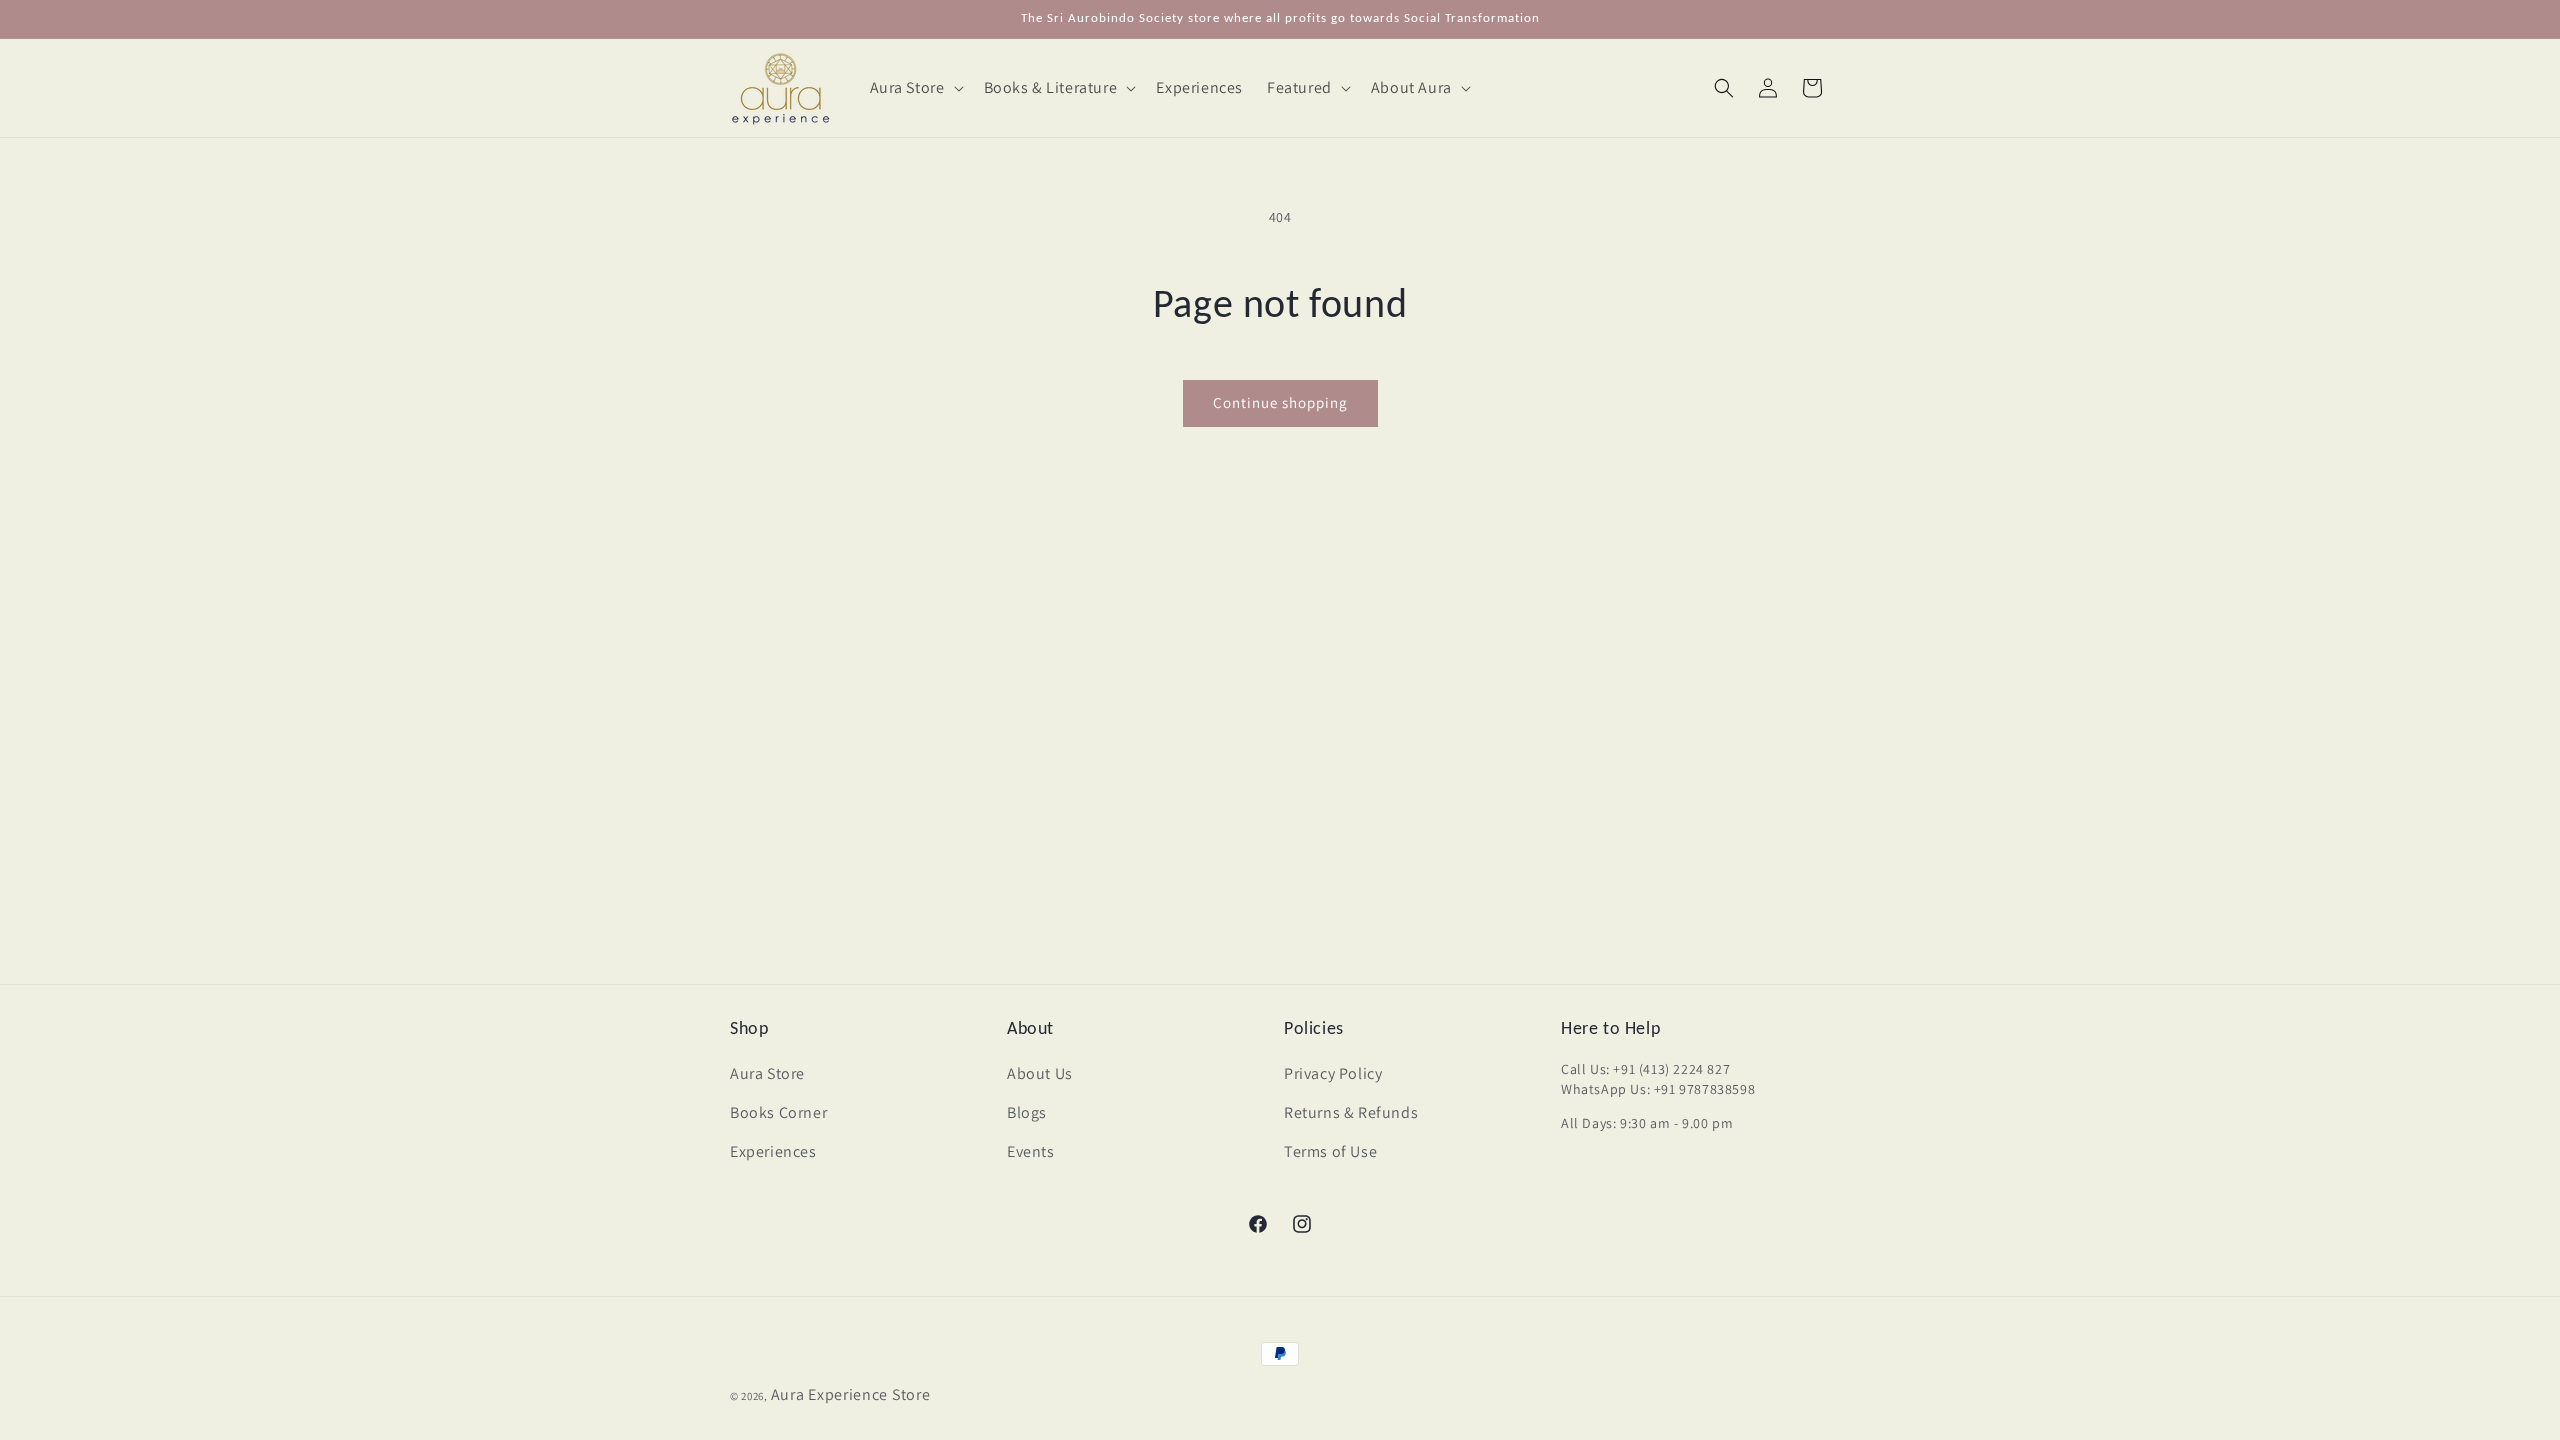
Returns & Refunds (1351, 1112)
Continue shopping (1280, 402)
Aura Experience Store (851, 1394)
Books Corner (778, 1112)
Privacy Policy (1333, 1073)
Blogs (1027, 1112)
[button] (915, 88)
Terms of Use (1330, 1151)
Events (1031, 1151)
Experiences (773, 1151)
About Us (1040, 1073)
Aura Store (767, 1073)
